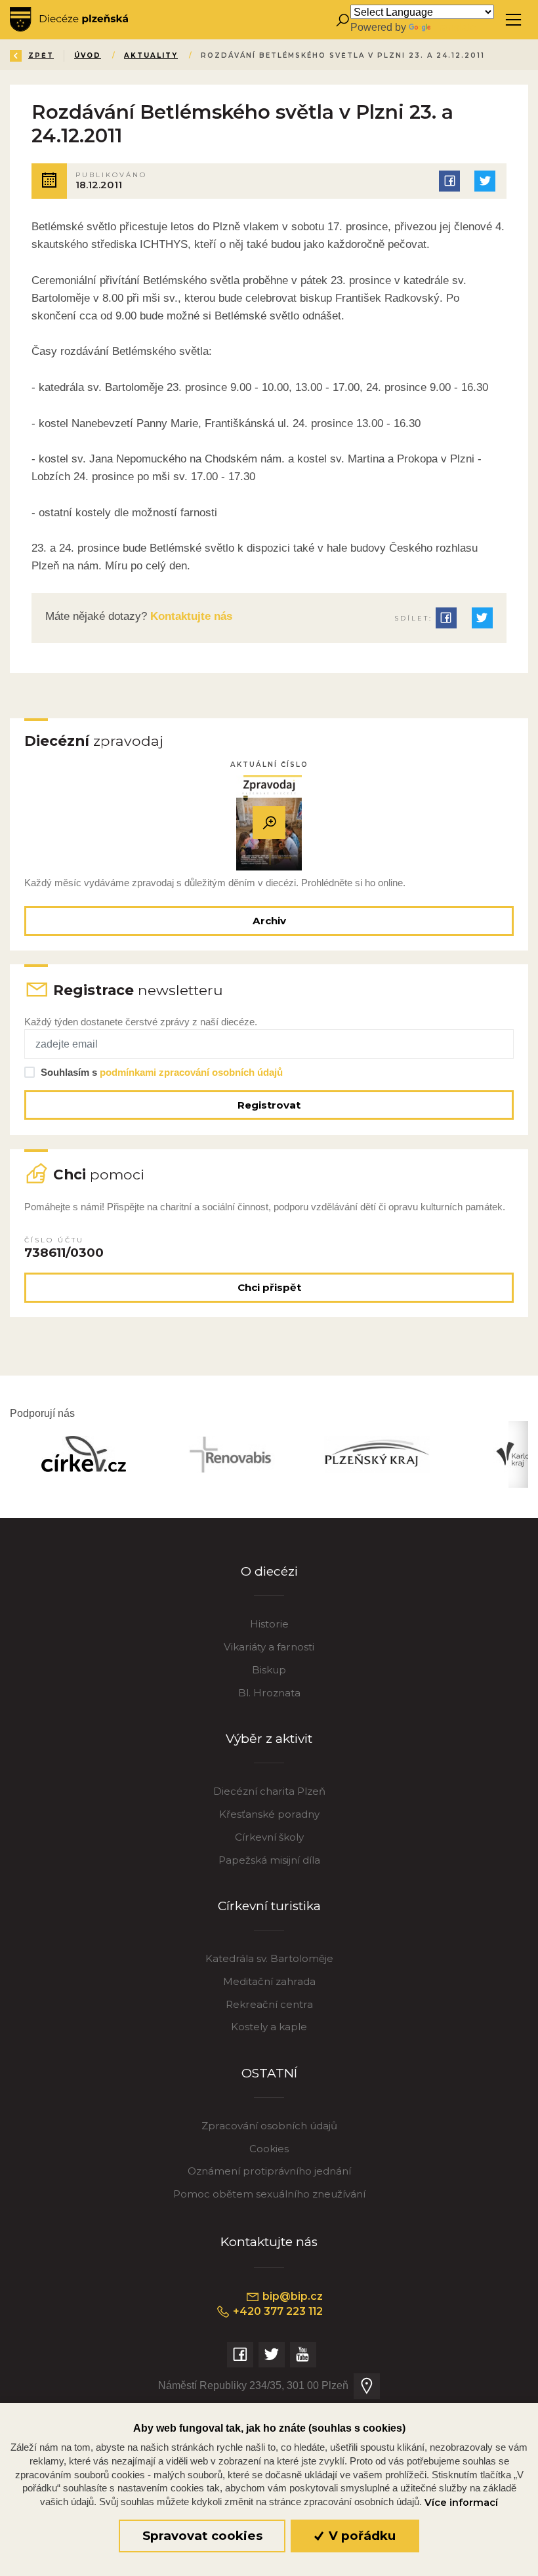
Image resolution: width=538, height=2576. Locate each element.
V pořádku (361, 2536)
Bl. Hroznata (269, 1693)
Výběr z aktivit (269, 1739)
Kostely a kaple (269, 2027)
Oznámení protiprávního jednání (269, 2171)
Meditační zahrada (269, 1981)
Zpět (41, 55)
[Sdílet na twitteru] (485, 181)
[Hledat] (342, 20)
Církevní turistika (269, 1906)
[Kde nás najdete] (367, 2386)
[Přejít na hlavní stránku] (69, 20)
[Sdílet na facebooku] (449, 181)
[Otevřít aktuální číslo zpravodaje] (269, 823)
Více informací (461, 2503)
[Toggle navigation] (513, 20)
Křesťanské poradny (269, 1814)
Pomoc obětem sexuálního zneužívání (269, 2194)
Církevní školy (269, 1837)
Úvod (88, 55)
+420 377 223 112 (277, 2311)
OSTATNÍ (269, 2073)
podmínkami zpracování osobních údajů (191, 1072)
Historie (269, 1624)
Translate (455, 27)
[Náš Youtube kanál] (303, 2355)
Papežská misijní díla (269, 1860)
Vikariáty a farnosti (269, 1647)
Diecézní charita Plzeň (269, 1791)
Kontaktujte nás (190, 616)
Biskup (269, 1670)
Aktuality (151, 55)
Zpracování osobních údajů (269, 2126)
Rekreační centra (269, 2004)
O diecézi (269, 1571)
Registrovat (269, 1105)
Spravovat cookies (202, 2536)
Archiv (269, 921)
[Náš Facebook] (240, 2355)
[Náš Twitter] (272, 2355)
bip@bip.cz (291, 2296)
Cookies (269, 2149)
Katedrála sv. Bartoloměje (269, 1958)
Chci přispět (269, 1287)
